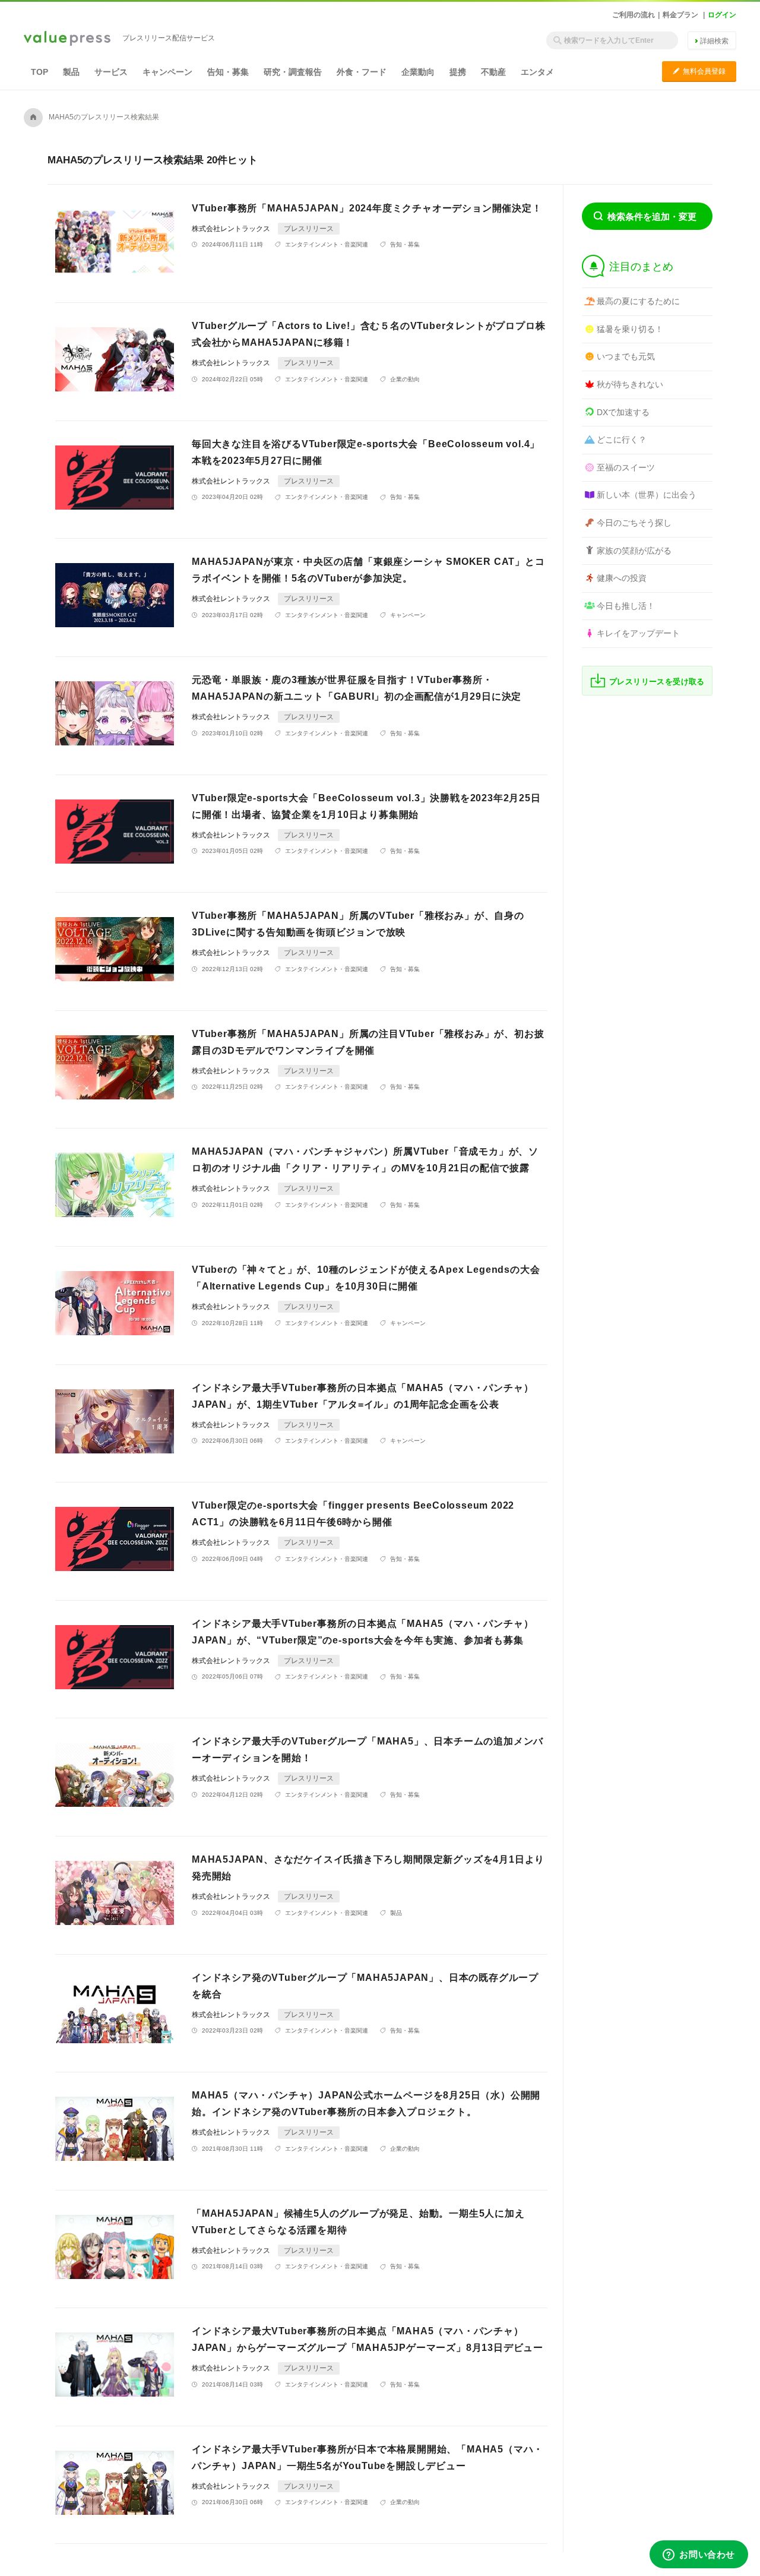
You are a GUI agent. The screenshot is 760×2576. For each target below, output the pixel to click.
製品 (71, 72)
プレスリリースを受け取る (657, 682)
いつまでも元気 (626, 356)
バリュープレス (67, 39)
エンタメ (537, 72)
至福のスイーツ (626, 467)
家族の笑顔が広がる (634, 551)
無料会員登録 (699, 71)
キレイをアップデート (638, 633)
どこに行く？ (622, 440)
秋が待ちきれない (630, 384)
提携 (458, 72)
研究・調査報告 (293, 72)
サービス (111, 72)
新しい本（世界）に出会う (647, 495)
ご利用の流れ (634, 15)
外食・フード (362, 72)
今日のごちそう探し (634, 523)
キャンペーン (167, 72)
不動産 (493, 72)
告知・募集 (228, 72)
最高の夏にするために (638, 301)
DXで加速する (623, 412)
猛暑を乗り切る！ (630, 329)
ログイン (722, 15)
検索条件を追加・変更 (652, 216)
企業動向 (418, 72)
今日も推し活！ (626, 606)
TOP (39, 72)
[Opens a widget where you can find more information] (699, 2555)
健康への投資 (622, 578)
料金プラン (680, 15)
